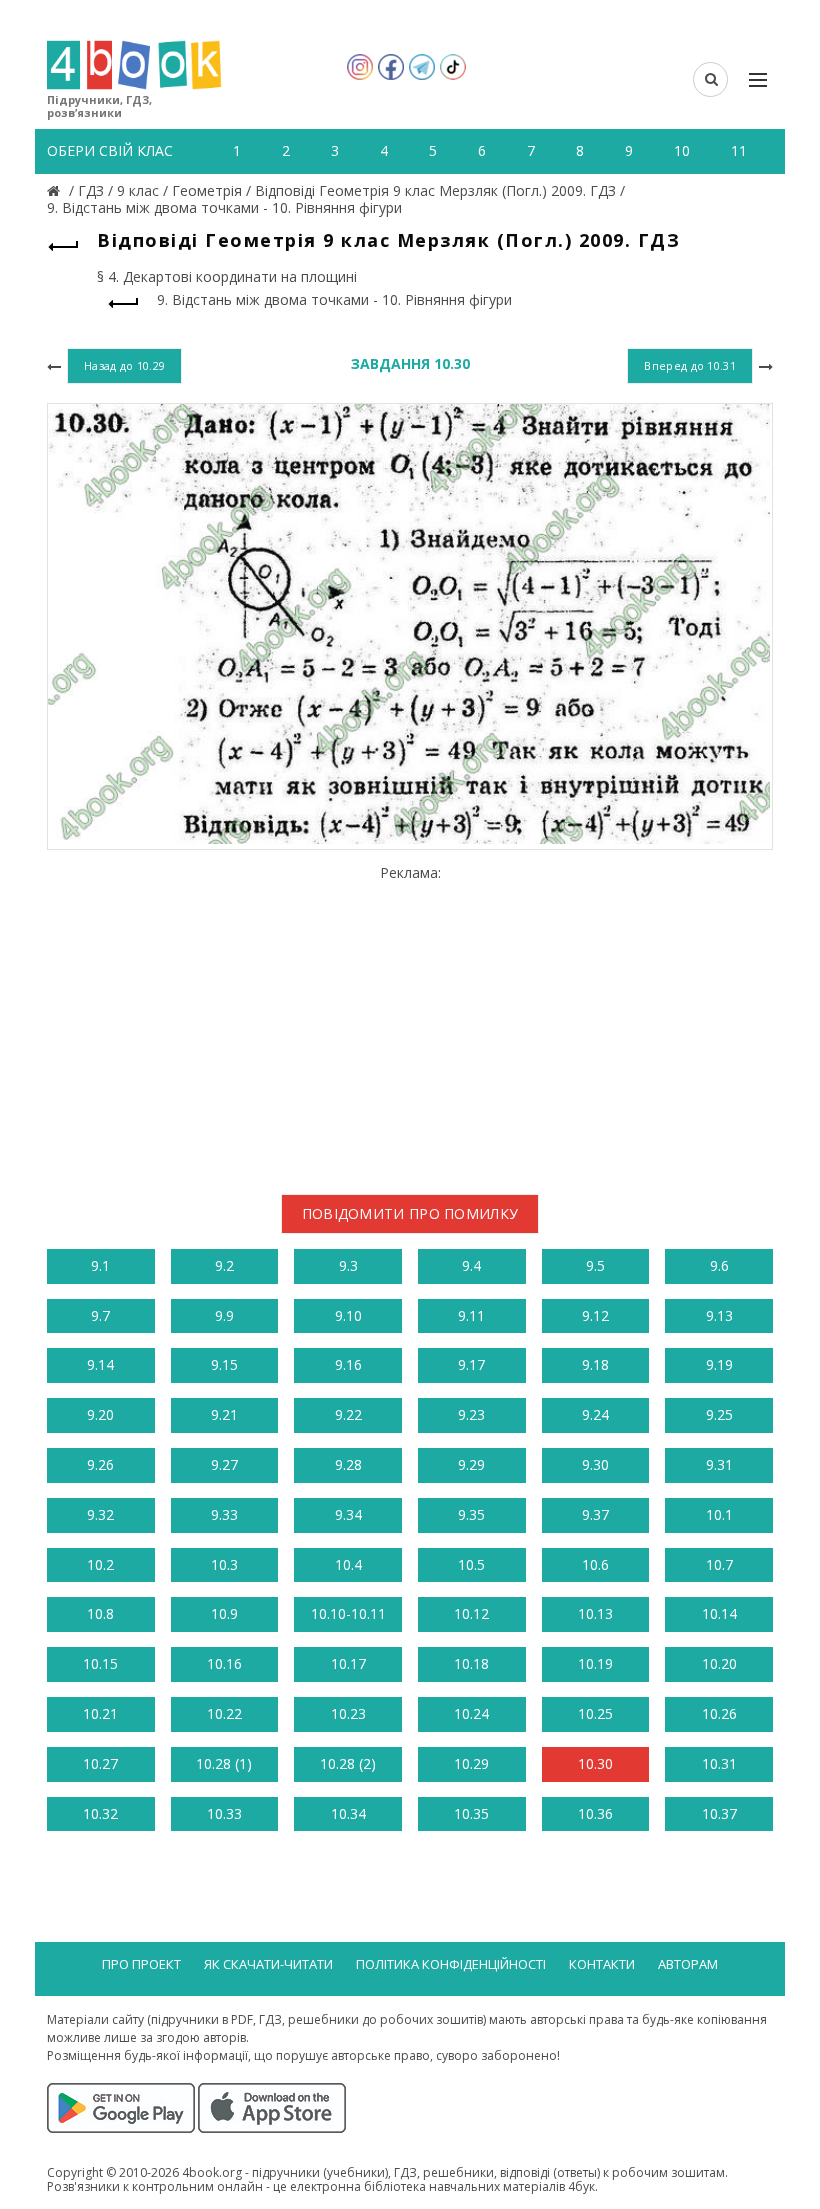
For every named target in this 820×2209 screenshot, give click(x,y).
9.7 (100, 1315)
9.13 (719, 1315)
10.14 (719, 1613)
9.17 (471, 1364)
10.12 (471, 1613)
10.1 (719, 1514)
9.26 (100, 1464)
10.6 (595, 1564)
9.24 (595, 1414)
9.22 (348, 1414)
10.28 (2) (348, 1763)
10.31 (719, 1763)
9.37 (595, 1514)
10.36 (595, 1813)
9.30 (595, 1464)
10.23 (348, 1713)
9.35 (471, 1514)
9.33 (224, 1514)
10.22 (224, 1713)
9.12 (595, 1315)
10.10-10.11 (348, 1613)
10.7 (719, 1564)
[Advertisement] (410, 1022)
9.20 (100, 1414)
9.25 (719, 1414)
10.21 (100, 1713)
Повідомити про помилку (410, 1213)
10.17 (348, 1663)
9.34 (348, 1514)
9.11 (471, 1315)
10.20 (719, 1663)
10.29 (471, 1763)
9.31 (719, 1464)
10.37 (719, 1813)
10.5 (471, 1564)
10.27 (100, 1763)
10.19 (595, 1663)
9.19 (719, 1364)
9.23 (471, 1414)
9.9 (224, 1315)
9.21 (224, 1414)
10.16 (224, 1663)
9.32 (100, 1514)
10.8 (100, 1613)
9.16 (348, 1364)
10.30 (595, 1763)
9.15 (224, 1364)
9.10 (348, 1315)
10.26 (719, 1713)
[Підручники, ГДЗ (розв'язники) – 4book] (56, 190)
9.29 (471, 1464)
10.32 (100, 1813)
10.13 (595, 1613)
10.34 (348, 1813)
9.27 (224, 1464)
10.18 (471, 1663)
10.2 (100, 1564)
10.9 (224, 1613)
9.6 (719, 1265)
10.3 (224, 1564)
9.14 (100, 1364)
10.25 (595, 1713)
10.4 (348, 1564)
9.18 (595, 1364)
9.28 (348, 1464)
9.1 (100, 1265)
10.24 (471, 1713)
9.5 (595, 1265)
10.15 (100, 1663)
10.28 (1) (224, 1763)
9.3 (348, 1265)
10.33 (224, 1813)
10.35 (471, 1813)
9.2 (224, 1265)
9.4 (471, 1265)
